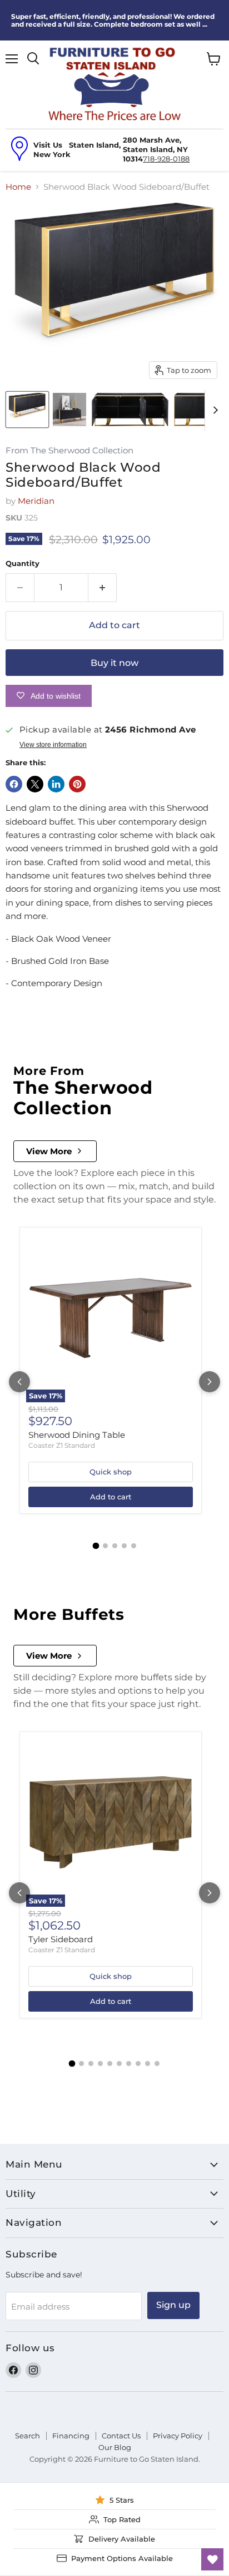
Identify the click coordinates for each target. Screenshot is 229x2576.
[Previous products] (19, 1382)
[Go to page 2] (105, 1546)
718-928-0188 (166, 159)
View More (49, 1151)
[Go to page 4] (124, 1546)
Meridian (36, 501)
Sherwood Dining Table (77, 1435)
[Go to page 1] (96, 1545)
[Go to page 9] (148, 2064)
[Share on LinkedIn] (56, 784)
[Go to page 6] (119, 2064)
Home (18, 187)
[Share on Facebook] (14, 784)
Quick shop (111, 1472)
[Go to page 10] (157, 2064)
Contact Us (121, 2436)
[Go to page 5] (134, 1546)
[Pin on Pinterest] (77, 784)
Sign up (173, 2305)
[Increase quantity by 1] (103, 588)
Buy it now (114, 663)
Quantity (23, 564)
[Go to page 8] (138, 2064)
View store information (53, 745)
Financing (71, 2436)
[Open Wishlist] (212, 2559)
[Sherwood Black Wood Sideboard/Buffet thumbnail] (27, 410)
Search (28, 2436)
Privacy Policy (178, 2436)
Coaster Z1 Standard (62, 1445)
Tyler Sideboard (61, 1939)
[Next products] (210, 1382)
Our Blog (115, 2447)
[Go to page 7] (129, 2064)
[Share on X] (35, 784)
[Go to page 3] (115, 1546)
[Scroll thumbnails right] (213, 410)
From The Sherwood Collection (69, 451)
